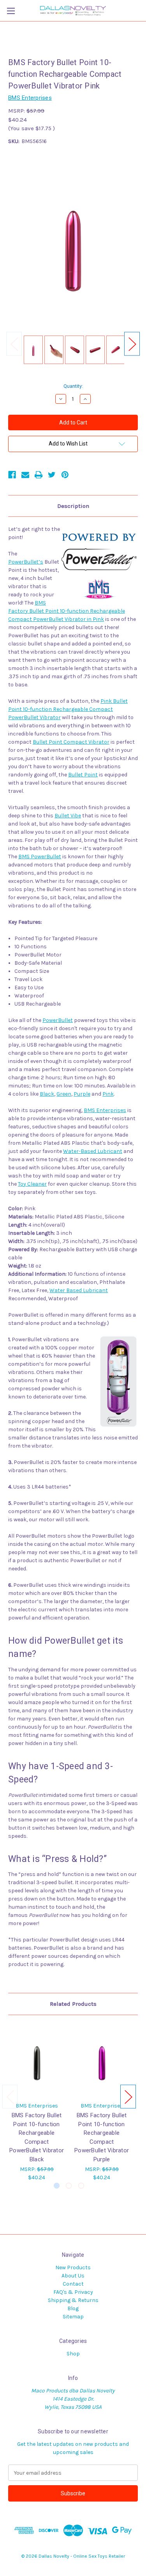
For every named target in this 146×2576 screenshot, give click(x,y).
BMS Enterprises (105, 1110)
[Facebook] (12, 475)
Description (73, 506)
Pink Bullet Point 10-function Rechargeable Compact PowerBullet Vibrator (68, 709)
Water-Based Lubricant (93, 1151)
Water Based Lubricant (79, 1290)
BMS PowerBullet (40, 857)
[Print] (39, 475)
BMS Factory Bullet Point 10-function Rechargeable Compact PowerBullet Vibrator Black (37, 2137)
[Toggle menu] (11, 11)
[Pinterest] (65, 475)
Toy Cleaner (32, 1184)
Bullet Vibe (68, 816)
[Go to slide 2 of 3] (69, 2186)
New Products (73, 2267)
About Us (73, 2276)
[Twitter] (52, 475)
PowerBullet (58, 1020)
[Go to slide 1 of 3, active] (57, 2186)
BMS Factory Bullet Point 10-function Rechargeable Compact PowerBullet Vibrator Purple (102, 2137)
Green (64, 1094)
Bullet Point (83, 775)
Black (47, 1094)
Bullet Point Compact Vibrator (71, 742)
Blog (73, 2308)
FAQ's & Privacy (73, 2292)
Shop (73, 2354)
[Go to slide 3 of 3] (81, 2186)
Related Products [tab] (73, 2004)
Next (132, 344)
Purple (82, 1094)
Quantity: (73, 386)
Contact (73, 2284)
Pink (108, 1094)
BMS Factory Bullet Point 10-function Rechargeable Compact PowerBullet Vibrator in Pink (67, 611)
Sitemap (73, 2317)
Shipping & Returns (73, 2300)
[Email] (25, 475)
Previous (14, 344)
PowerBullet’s (26, 562)
